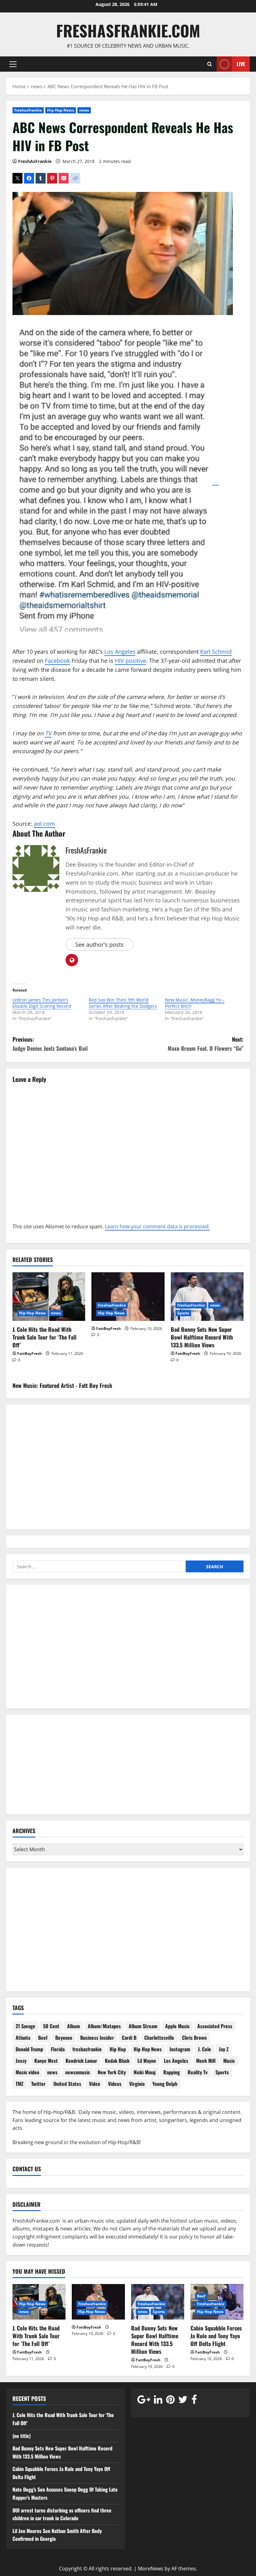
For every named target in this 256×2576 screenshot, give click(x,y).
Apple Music (177, 2026)
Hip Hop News (60, 110)
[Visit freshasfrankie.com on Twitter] (183, 2401)
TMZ (20, 2084)
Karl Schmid (216, 652)
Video (95, 2084)
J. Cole (204, 2049)
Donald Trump (29, 2049)
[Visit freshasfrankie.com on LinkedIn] (158, 2401)
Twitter (38, 2084)
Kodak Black (117, 2061)
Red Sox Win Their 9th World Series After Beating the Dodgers (123, 1003)
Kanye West (46, 2061)
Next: (206, 1044)
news (84, 110)
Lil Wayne (147, 2061)
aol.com (44, 824)
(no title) (22, 2436)
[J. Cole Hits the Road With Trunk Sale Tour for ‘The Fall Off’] (49, 1297)
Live (241, 64)
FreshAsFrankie (35, 161)
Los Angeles (120, 652)
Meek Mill (206, 2061)
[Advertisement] (128, 1651)
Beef (43, 2038)
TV (48, 733)
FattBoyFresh (30, 1353)
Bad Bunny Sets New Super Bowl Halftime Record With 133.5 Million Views (202, 1337)
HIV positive (130, 661)
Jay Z (224, 2049)
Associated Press (215, 2026)
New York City (112, 2072)
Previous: (50, 1044)
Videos (115, 2084)
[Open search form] (210, 64)
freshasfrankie (28, 110)
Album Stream (143, 2026)
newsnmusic (78, 2072)
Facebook (57, 661)
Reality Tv (198, 2072)
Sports (183, 1313)
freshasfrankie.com (128, 30)
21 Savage (25, 2026)
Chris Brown (194, 2038)
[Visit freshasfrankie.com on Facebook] (194, 2401)
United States (67, 2084)
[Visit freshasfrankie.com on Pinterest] (170, 2401)
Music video (27, 2072)
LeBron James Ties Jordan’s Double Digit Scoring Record (42, 1003)
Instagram (180, 2049)
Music (229, 2061)
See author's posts (99, 944)
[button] (13, 64)
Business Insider (97, 2038)
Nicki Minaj (145, 2072)
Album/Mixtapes (104, 2026)
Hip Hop (118, 2049)
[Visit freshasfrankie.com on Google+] (144, 2401)
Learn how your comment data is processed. (157, 1226)
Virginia (137, 2084)
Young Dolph (165, 2084)
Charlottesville (159, 2038)
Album (74, 2026)
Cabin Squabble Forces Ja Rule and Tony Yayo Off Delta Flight (216, 2336)
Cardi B (129, 2038)
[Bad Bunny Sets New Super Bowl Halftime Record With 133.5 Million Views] (207, 1297)
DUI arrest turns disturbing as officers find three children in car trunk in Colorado (62, 2514)
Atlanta (23, 2038)
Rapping (172, 2072)
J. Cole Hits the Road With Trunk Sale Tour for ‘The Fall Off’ (44, 1337)
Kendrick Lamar (81, 2061)
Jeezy (21, 2061)
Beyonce (64, 2038)
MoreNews (151, 2569)
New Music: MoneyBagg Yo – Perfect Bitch (195, 1003)
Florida (58, 2049)
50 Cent (51, 2026)
